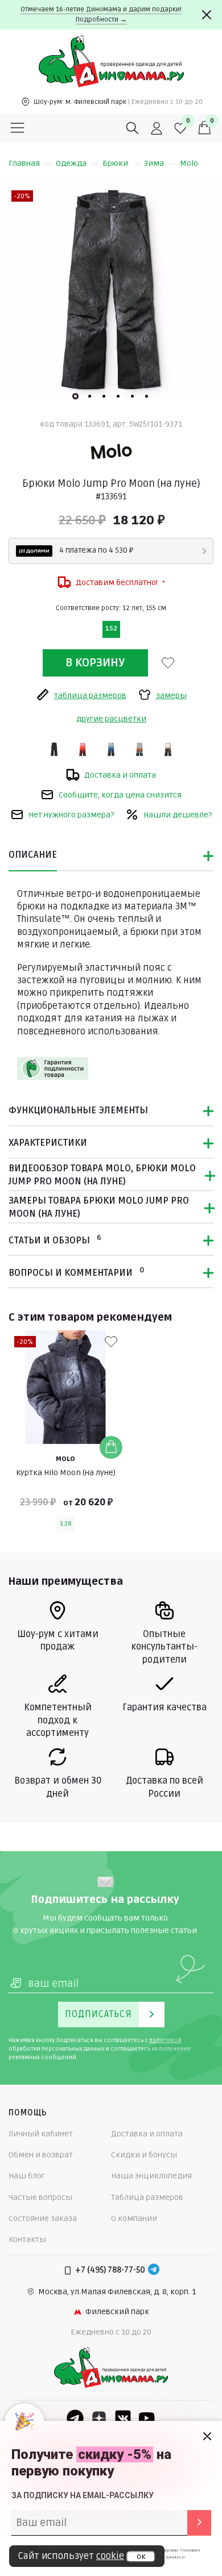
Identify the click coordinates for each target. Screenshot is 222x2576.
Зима (154, 163)
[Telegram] (154, 2270)
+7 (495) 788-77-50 (110, 2270)
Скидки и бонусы (144, 2155)
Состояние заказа (43, 2218)
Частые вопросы (40, 2197)
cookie (110, 2556)
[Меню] (18, 128)
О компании (134, 2218)
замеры (171, 696)
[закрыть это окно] (207, 2436)
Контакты (27, 2239)
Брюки (115, 163)
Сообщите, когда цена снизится (120, 795)
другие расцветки (111, 719)
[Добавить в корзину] (111, 1447)
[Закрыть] (207, 15)
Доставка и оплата (120, 775)
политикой (165, 2040)
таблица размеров (90, 696)
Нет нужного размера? (71, 815)
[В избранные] (168, 663)
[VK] (123, 2418)
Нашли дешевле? (178, 815)
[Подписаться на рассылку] (199, 2523)
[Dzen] (99, 2418)
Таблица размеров (147, 2197)
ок (141, 2557)
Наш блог (27, 2176)
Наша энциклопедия (151, 2176)
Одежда (71, 163)
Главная (24, 163)
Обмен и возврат (41, 2155)
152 (111, 629)
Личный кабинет (41, 2134)
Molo (189, 163)
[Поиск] (133, 128)
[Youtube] (147, 2418)
